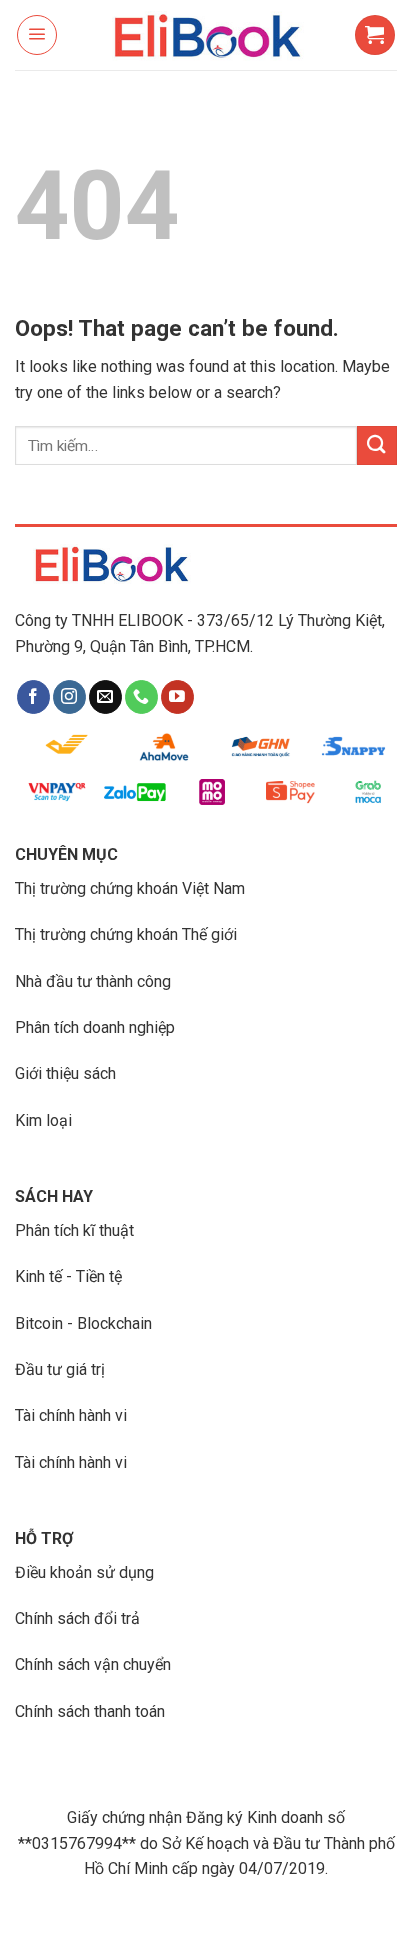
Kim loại (43, 1120)
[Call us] (141, 697)
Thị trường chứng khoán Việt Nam (130, 888)
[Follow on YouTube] (177, 697)
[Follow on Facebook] (33, 697)
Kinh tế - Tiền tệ (68, 1276)
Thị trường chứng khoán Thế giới (126, 934)
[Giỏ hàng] (375, 35)
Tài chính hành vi (71, 1415)
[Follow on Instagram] (69, 697)
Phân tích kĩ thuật (74, 1230)
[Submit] (377, 445)
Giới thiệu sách (65, 1073)
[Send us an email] (105, 697)
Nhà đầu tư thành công (93, 981)
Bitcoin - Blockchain (83, 1323)
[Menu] (37, 35)
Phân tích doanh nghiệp (95, 1027)
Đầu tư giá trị (60, 1369)
